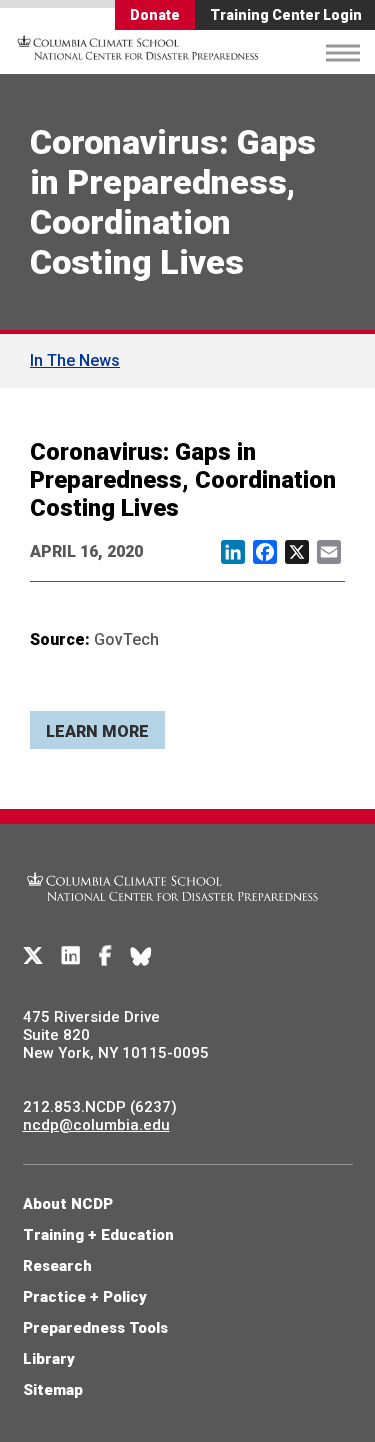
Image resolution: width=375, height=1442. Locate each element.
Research (57, 1266)
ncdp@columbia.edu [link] (96, 1125)
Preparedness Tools (95, 1328)
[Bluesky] (141, 956)
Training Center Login (286, 15)
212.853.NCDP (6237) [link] (100, 1107)
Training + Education (98, 1235)
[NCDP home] (173, 913)
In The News (75, 360)
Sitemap (53, 1390)
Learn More (97, 731)
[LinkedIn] (71, 956)
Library (49, 1359)
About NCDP (68, 1204)
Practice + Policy (85, 1297)
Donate (155, 15)
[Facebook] (105, 956)
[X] (33, 956)
